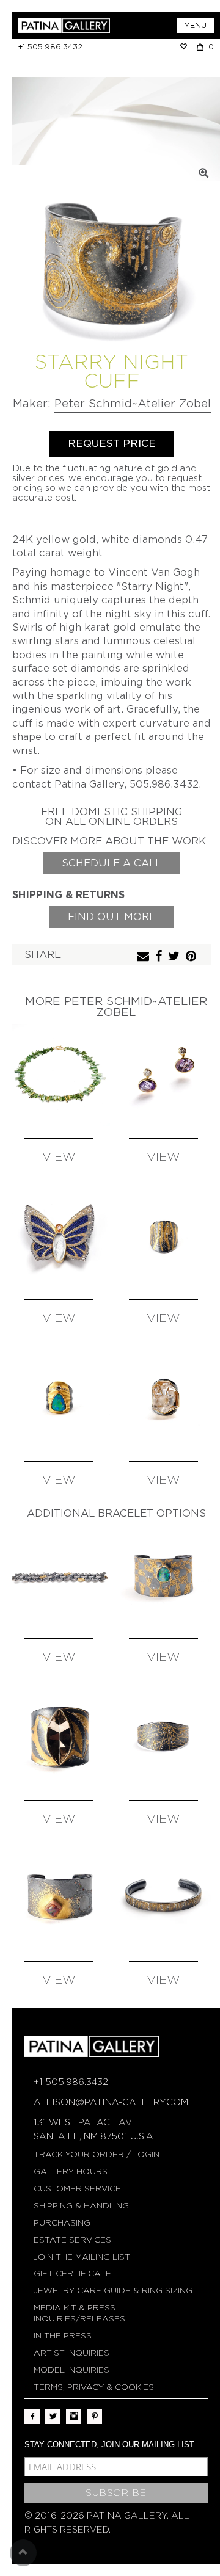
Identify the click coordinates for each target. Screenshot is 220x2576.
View (59, 1157)
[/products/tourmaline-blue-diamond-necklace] (59, 1075)
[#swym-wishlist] (186, 47)
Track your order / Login (97, 2154)
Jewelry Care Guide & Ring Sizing (113, 2291)
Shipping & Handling (81, 2206)
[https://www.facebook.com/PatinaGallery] (32, 2416)
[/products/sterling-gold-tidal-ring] (164, 1237)
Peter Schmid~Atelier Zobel (133, 403)
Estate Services (72, 2240)
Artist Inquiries (71, 2353)
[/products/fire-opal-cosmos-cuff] (59, 1899)
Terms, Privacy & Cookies (94, 2387)
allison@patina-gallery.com (111, 2102)
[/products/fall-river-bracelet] (59, 1576)
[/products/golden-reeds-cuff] (164, 1899)
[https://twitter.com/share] (175, 957)
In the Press (63, 2336)
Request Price (112, 444)
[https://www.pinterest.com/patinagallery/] (94, 2416)
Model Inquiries (71, 2370)
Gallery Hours (71, 2171)
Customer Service (77, 2189)
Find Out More (112, 917)
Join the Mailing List (82, 2257)
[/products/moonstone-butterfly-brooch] (59, 1237)
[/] (64, 26)
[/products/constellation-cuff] (164, 1737)
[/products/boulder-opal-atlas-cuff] (164, 1576)
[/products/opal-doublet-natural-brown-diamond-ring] (59, 1398)
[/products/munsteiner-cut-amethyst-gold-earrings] (164, 1075)
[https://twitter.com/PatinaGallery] (53, 2416)
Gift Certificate (72, 2273)
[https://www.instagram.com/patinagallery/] (74, 2416)
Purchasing (62, 2223)
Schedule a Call (112, 863)
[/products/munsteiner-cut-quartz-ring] (164, 1398)
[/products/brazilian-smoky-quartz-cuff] (59, 1737)
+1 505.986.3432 (50, 47)
